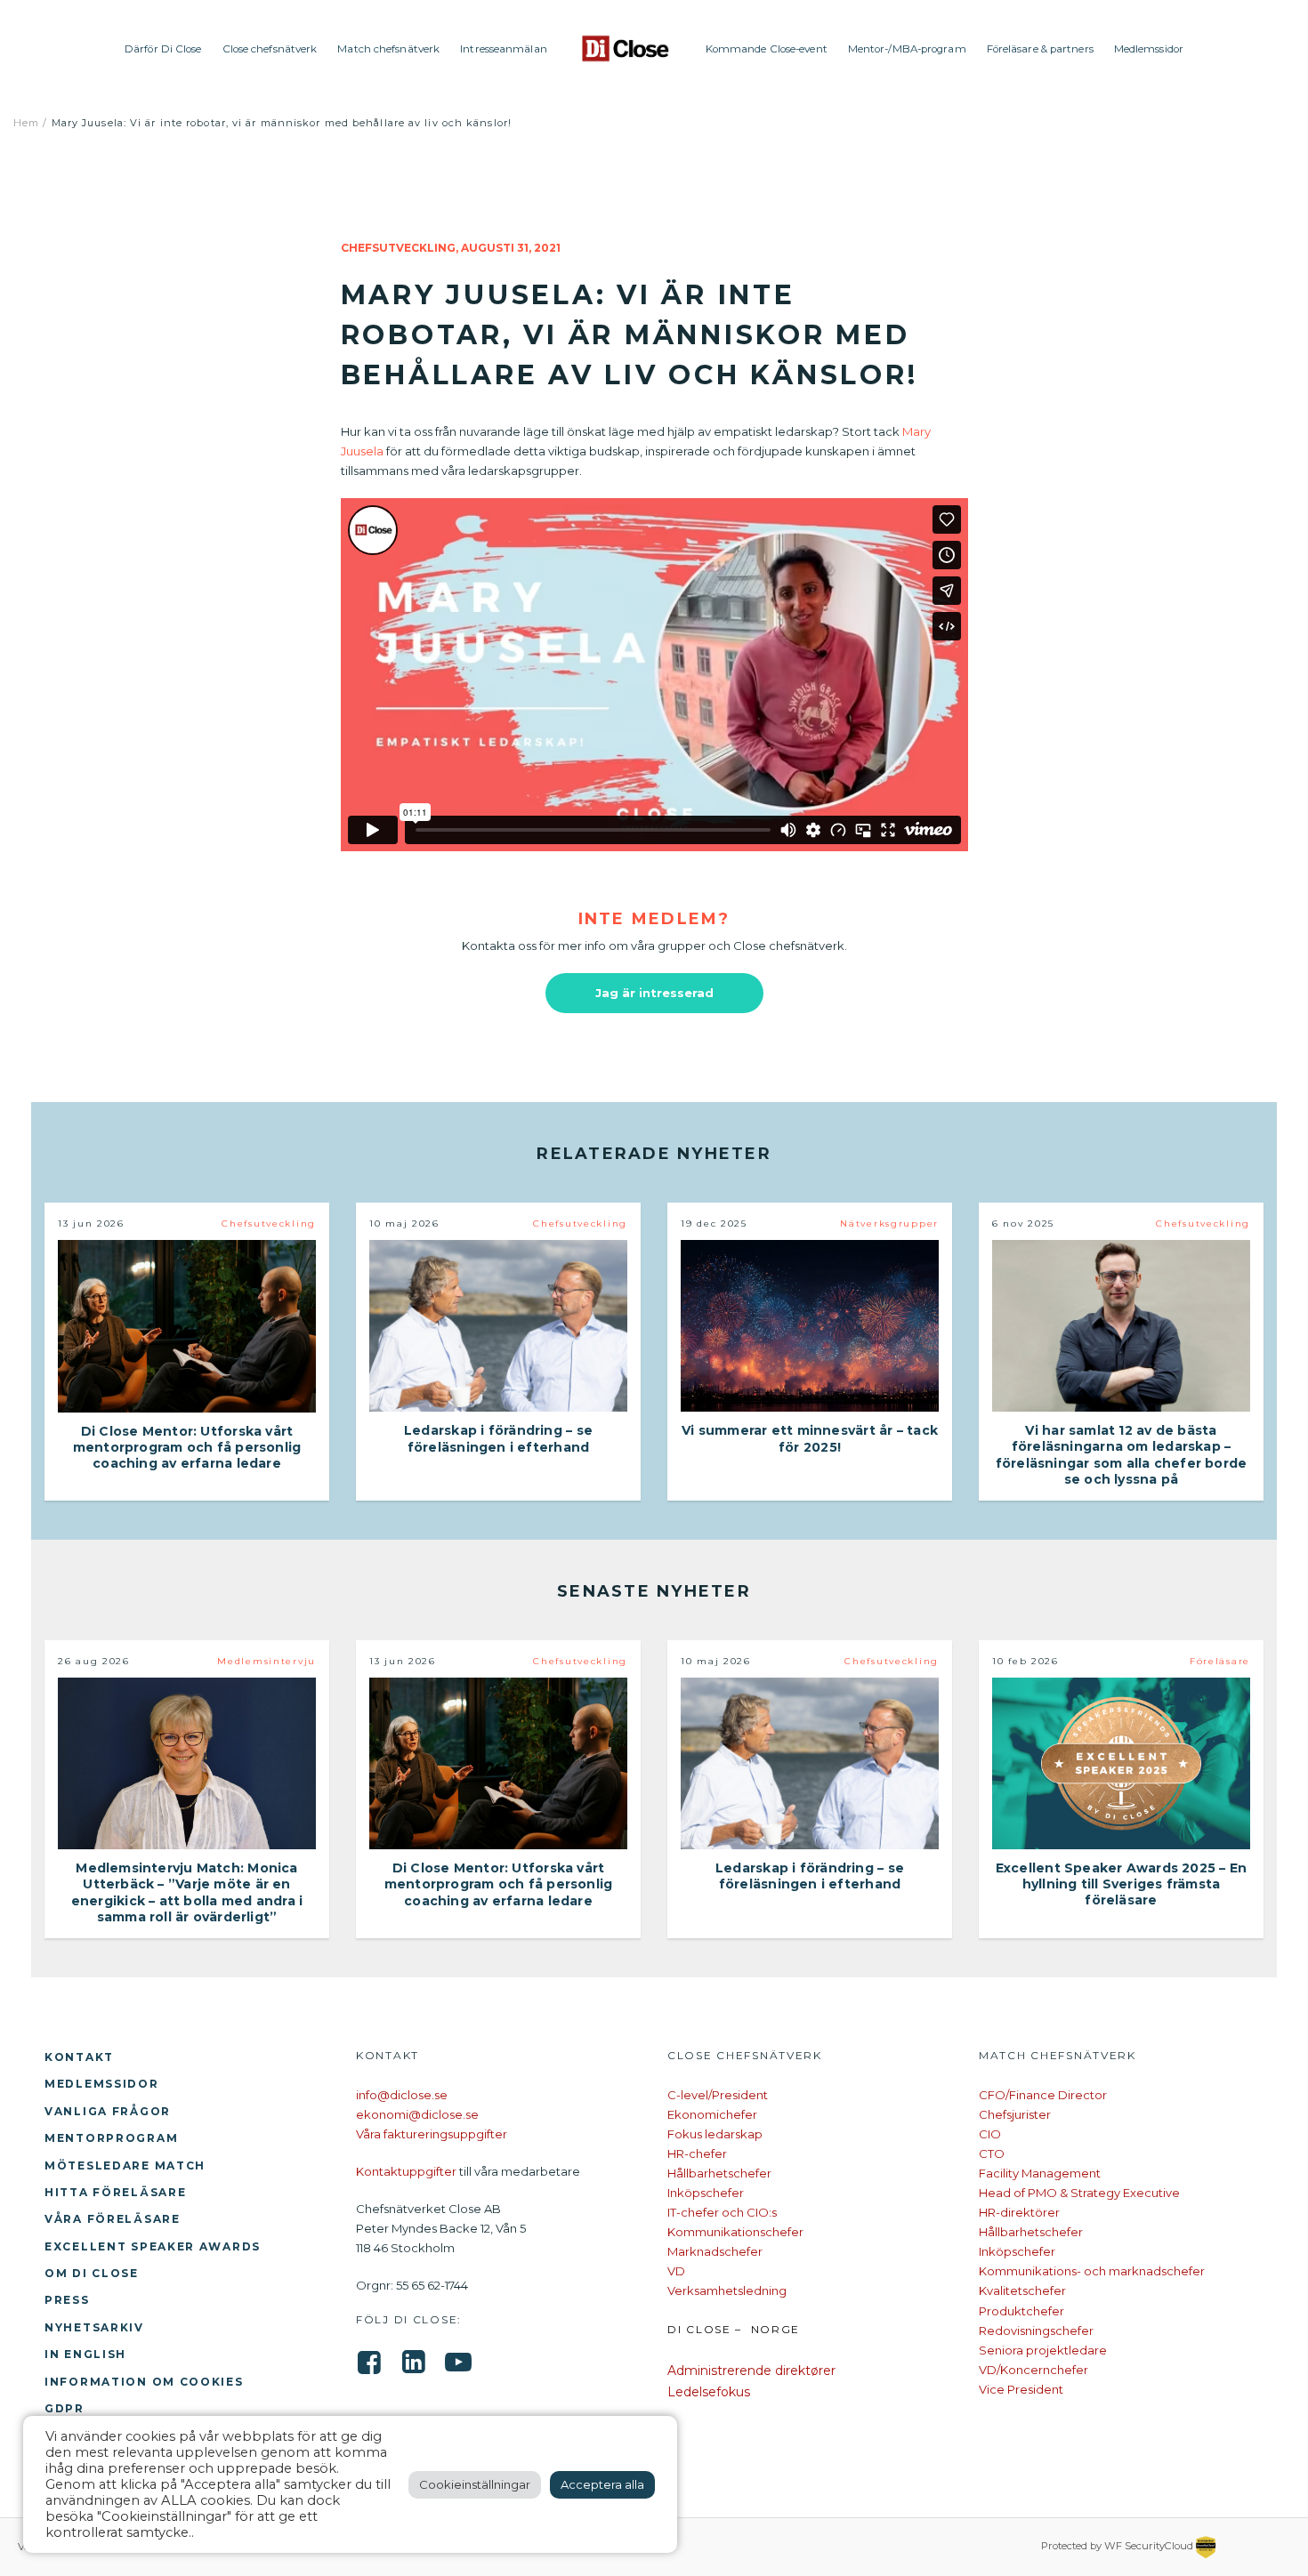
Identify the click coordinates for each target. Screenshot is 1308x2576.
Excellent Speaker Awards (153, 2246)
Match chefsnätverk (388, 49)
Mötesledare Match (125, 2165)
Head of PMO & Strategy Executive (1079, 2193)
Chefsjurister (1015, 2114)
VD (676, 2271)
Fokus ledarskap (715, 2134)
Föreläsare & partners (1040, 49)
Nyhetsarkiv (94, 2327)
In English (85, 2354)
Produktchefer (1021, 2311)
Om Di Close (92, 2273)
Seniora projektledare (1043, 2350)
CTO (992, 2153)
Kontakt (79, 2057)
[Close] (626, 48)
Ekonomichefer (712, 2114)
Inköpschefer (706, 2193)
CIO (990, 2134)
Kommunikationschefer (735, 2232)
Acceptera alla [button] (602, 2484)
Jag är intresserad (654, 993)
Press (67, 2300)
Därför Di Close (163, 49)
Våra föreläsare (113, 2219)
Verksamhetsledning (727, 2290)
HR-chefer (697, 2153)
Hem (26, 123)
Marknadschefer (715, 2251)
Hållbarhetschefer (719, 2173)
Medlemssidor (1149, 49)
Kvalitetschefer (1022, 2290)
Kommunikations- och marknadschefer (1092, 2271)
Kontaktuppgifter (406, 2171)
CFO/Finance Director (1043, 2095)
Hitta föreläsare (115, 2192)
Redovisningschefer (1036, 2330)
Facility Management (1040, 2173)
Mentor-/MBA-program (907, 49)
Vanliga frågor (108, 2111)
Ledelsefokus (709, 2392)
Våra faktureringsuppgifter (432, 2134)
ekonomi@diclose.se (417, 2114)
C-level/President (718, 2095)
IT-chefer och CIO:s (722, 2212)
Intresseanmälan (504, 49)
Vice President (1021, 2389)
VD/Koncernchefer (1033, 2370)
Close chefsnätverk (270, 49)
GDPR (65, 2408)
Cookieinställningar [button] (475, 2484)
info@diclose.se (402, 2095)
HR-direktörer (1019, 2212)
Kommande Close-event (767, 49)
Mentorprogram (111, 2138)
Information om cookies (144, 2382)
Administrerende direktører (751, 2371)
